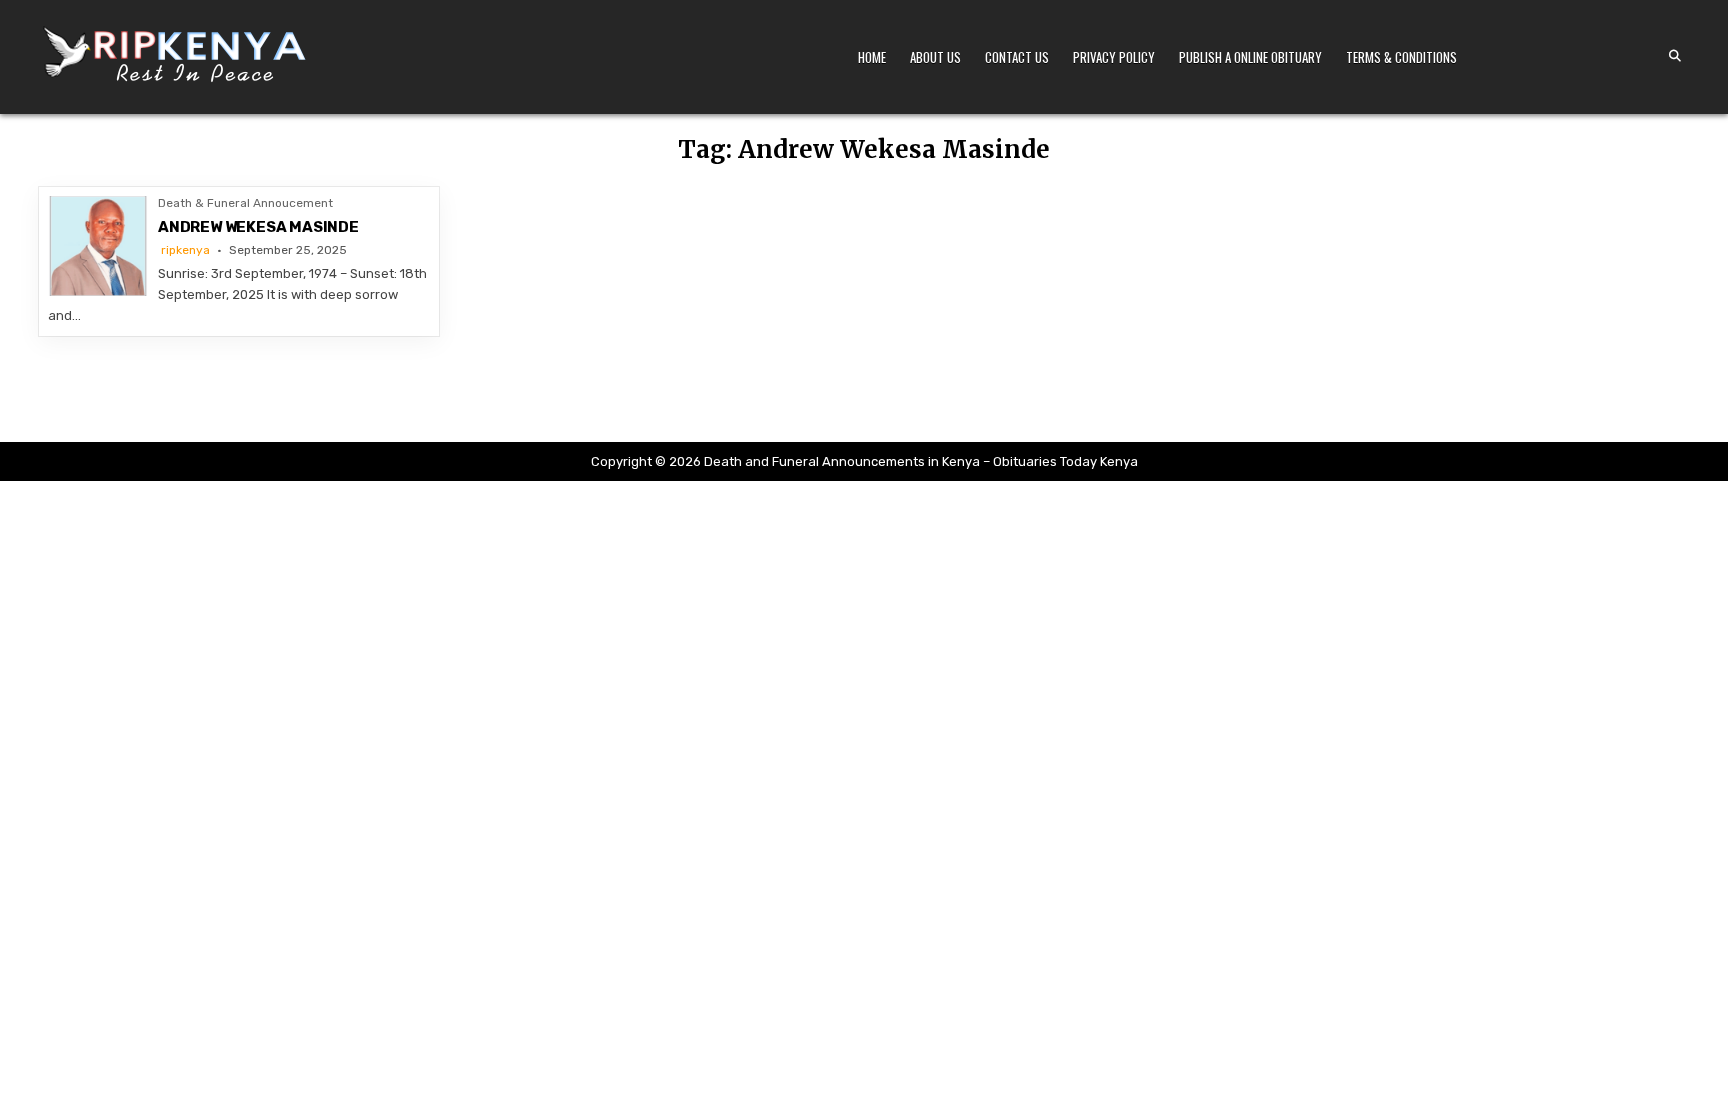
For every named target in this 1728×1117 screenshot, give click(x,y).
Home (872, 57)
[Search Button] (1675, 56)
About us (935, 57)
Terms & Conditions (1401, 57)
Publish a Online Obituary (1250, 57)
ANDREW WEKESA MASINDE (258, 227)
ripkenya (185, 250)
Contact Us (1017, 57)
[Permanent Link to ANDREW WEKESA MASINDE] (98, 246)
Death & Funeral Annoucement (245, 203)
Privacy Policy (1114, 57)
